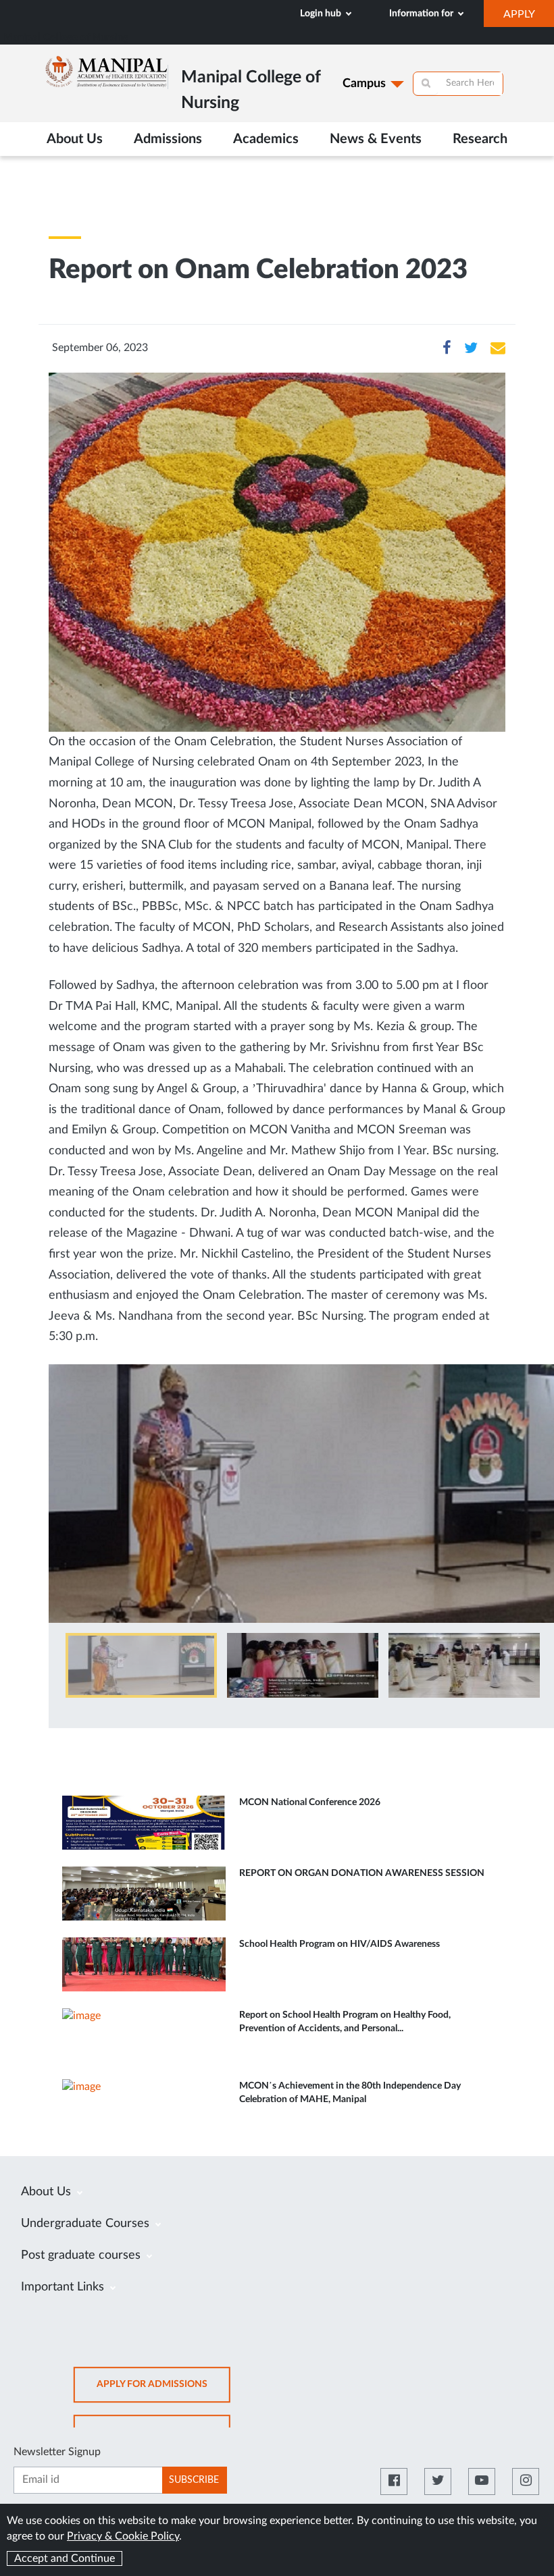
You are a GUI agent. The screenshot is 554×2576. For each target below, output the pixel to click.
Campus (364, 84)
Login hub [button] (322, 14)
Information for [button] (422, 14)
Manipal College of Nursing (66, 37)
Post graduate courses (82, 2255)
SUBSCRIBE (194, 2480)
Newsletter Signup (57, 2452)
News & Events (376, 139)
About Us (48, 2192)
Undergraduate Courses (87, 2224)
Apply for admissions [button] (163, 2391)
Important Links (64, 2287)
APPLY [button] (529, 18)
